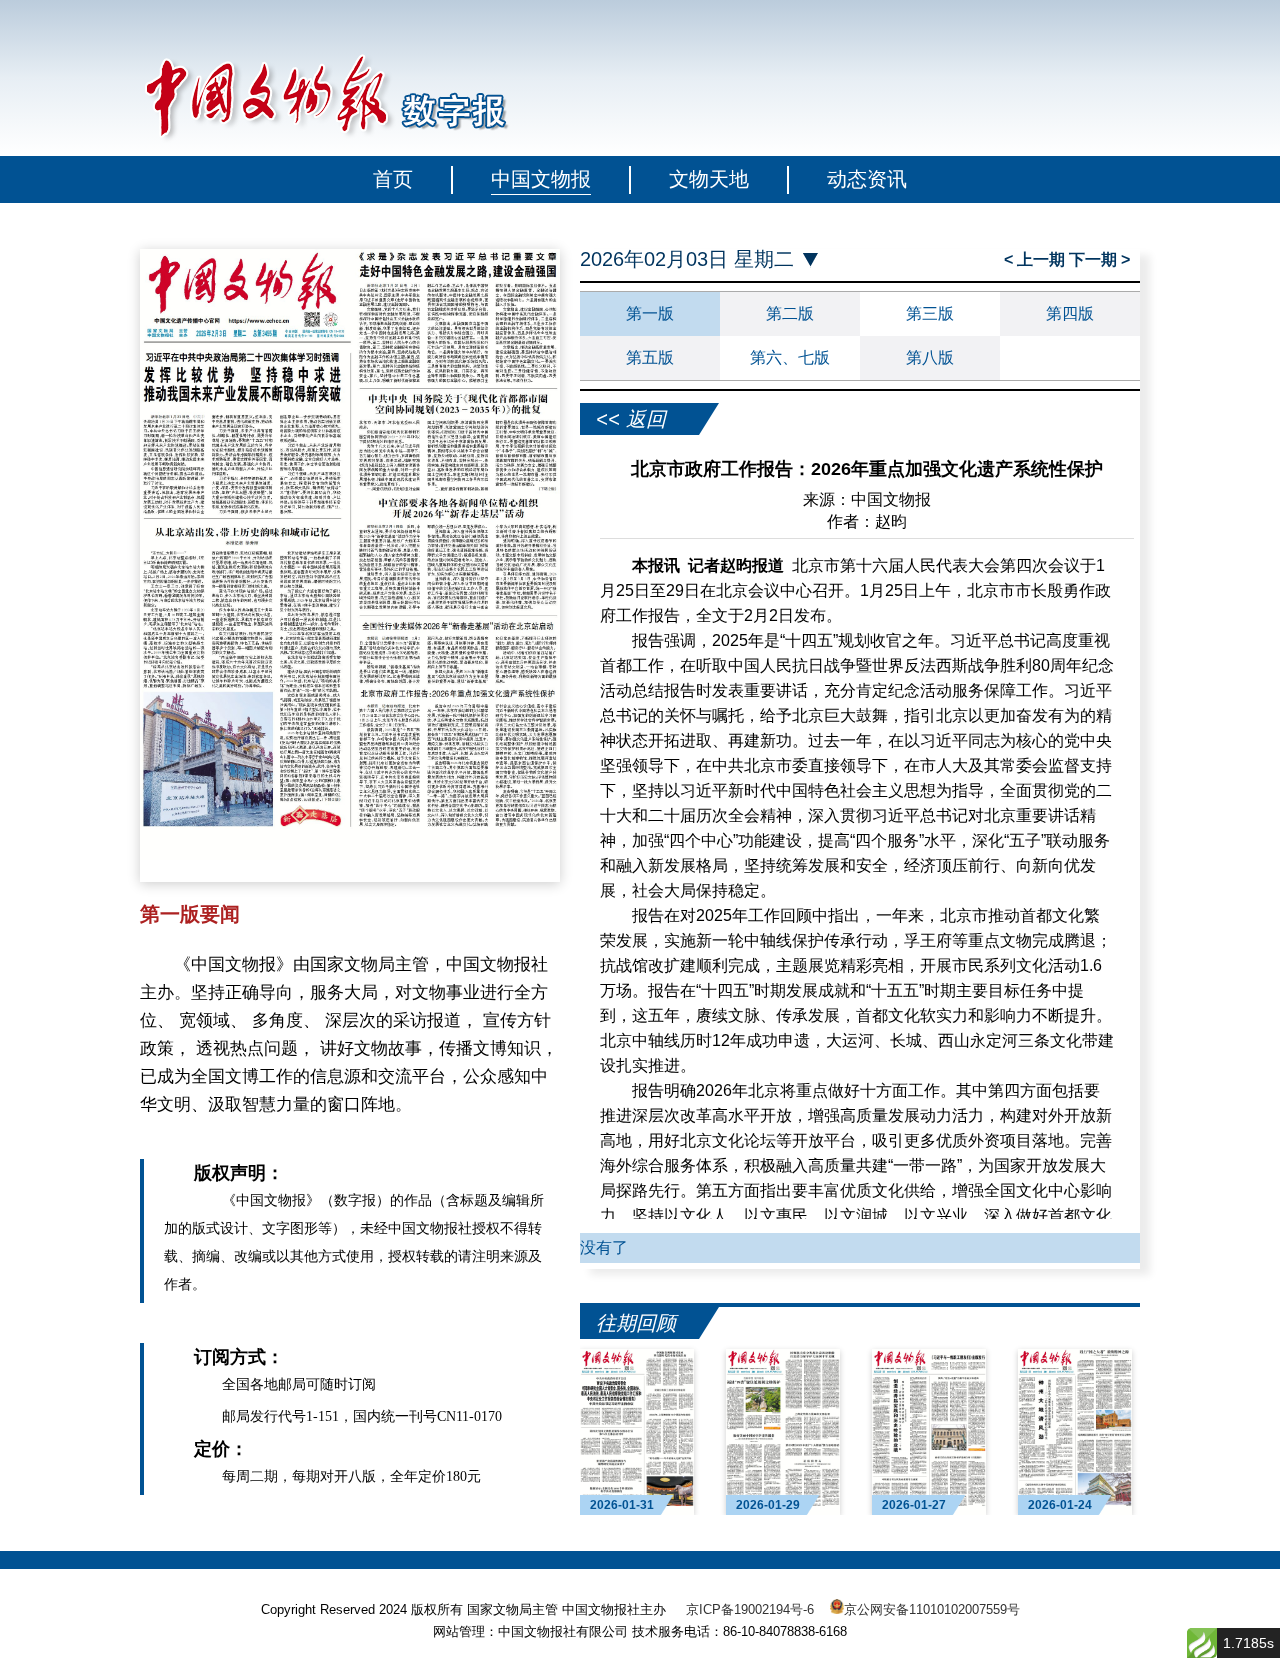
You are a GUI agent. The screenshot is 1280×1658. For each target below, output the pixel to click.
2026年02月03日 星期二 (687, 259)
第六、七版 (790, 357)
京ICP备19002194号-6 (750, 1609)
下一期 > (1099, 259)
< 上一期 (1036, 259)
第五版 (650, 357)
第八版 (930, 357)
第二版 (790, 313)
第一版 (650, 313)
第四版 (1070, 313)
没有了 (604, 1247)
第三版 (930, 313)
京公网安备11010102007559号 (932, 1609)
